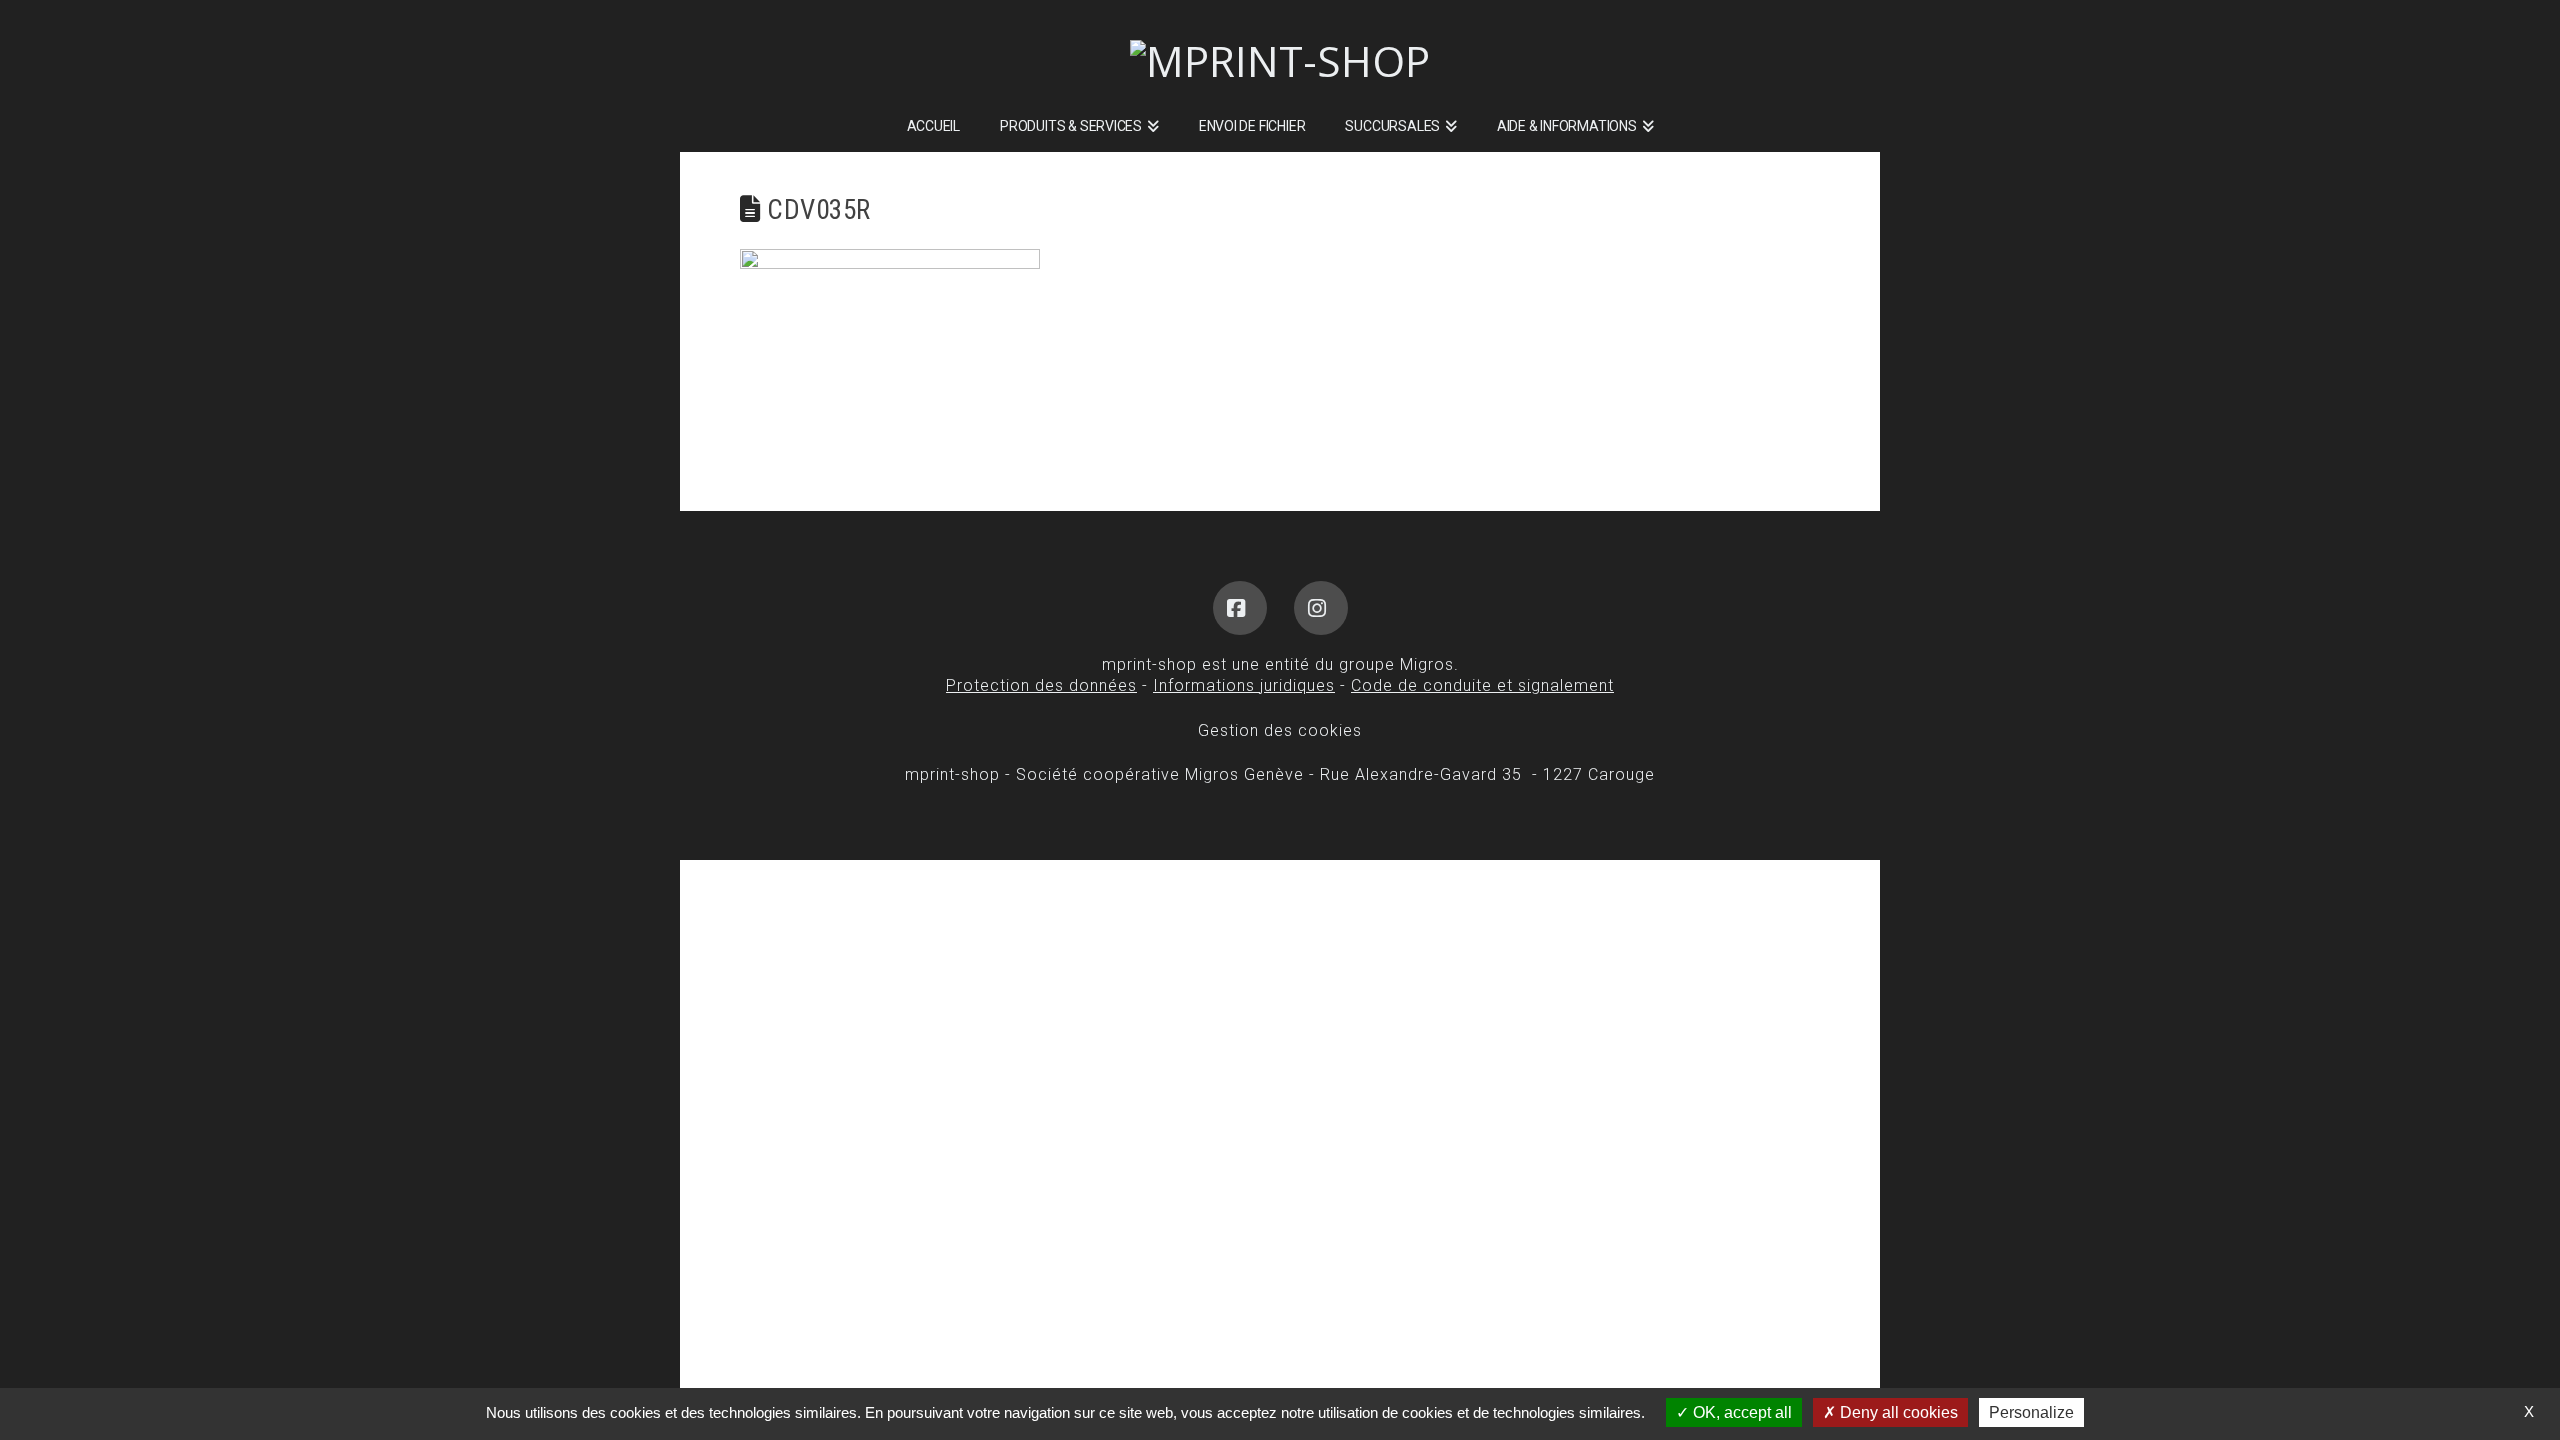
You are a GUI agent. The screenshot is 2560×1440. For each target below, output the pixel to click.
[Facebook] (1240, 608)
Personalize (2031, 1412)
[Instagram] (1321, 608)
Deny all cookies (1897, 1412)
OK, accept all (1740, 1412)
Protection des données (1041, 685)
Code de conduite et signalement (1482, 685)
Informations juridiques (1244, 685)
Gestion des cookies (1280, 730)
